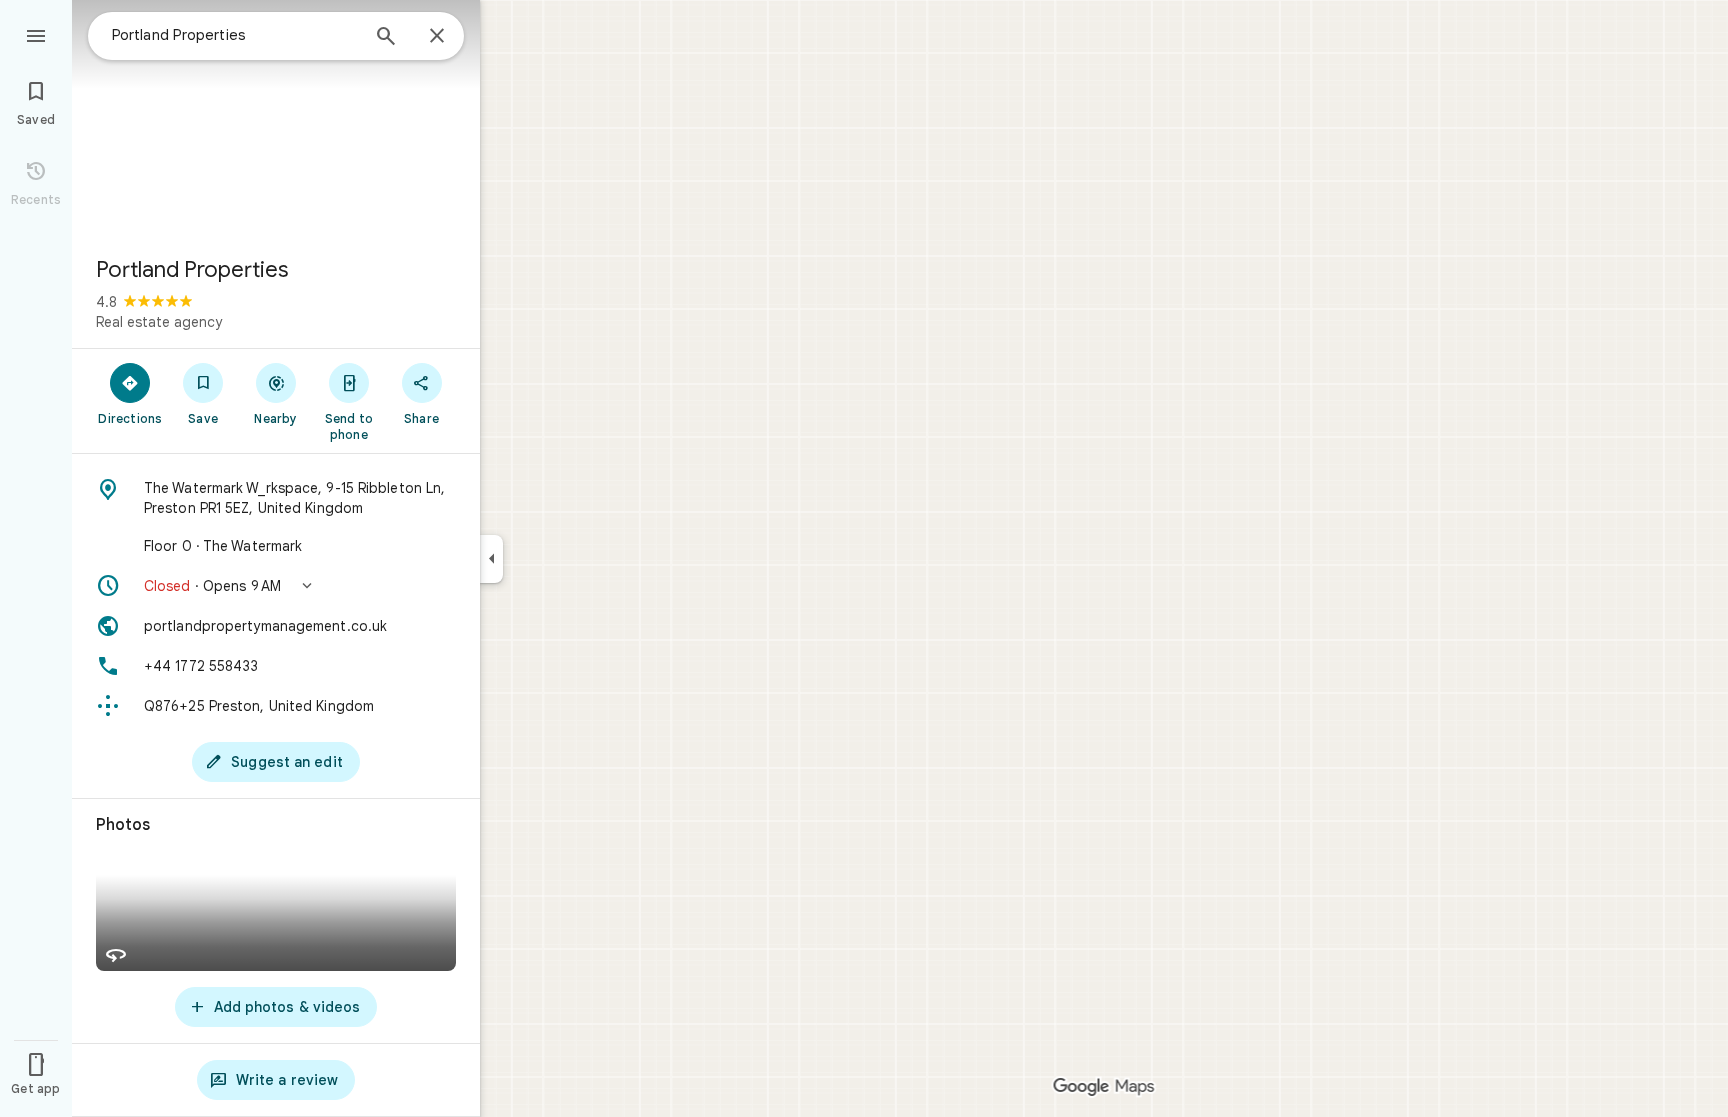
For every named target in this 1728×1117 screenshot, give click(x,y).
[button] (276, 586)
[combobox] (235, 35)
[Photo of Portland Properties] (276, 120)
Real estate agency (159, 322)
